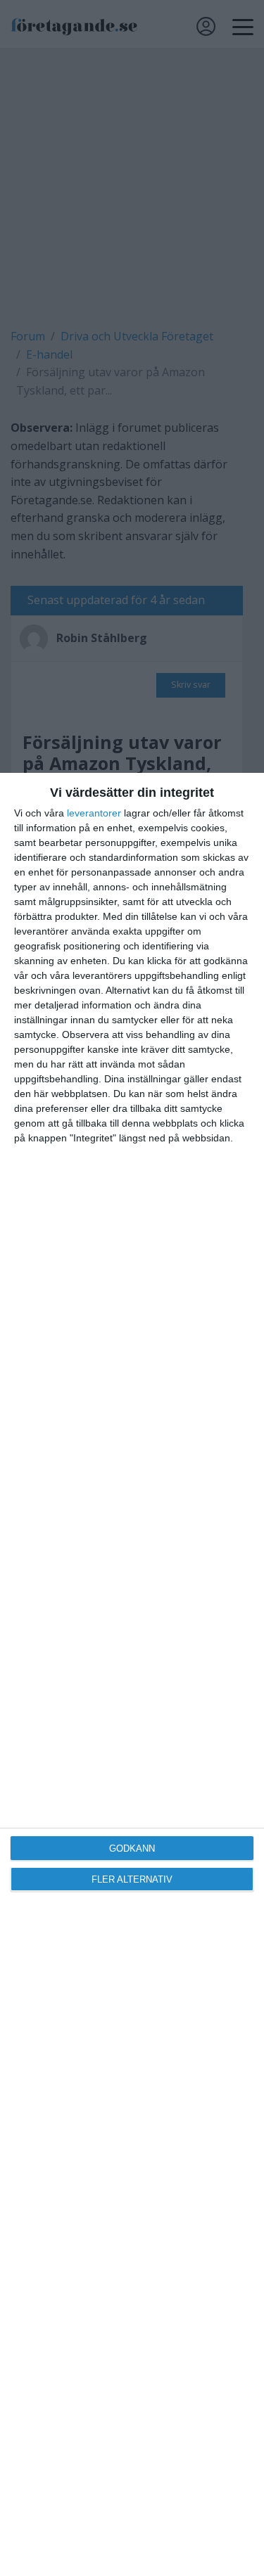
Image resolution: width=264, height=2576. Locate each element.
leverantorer (94, 813)
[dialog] (132, 1674)
